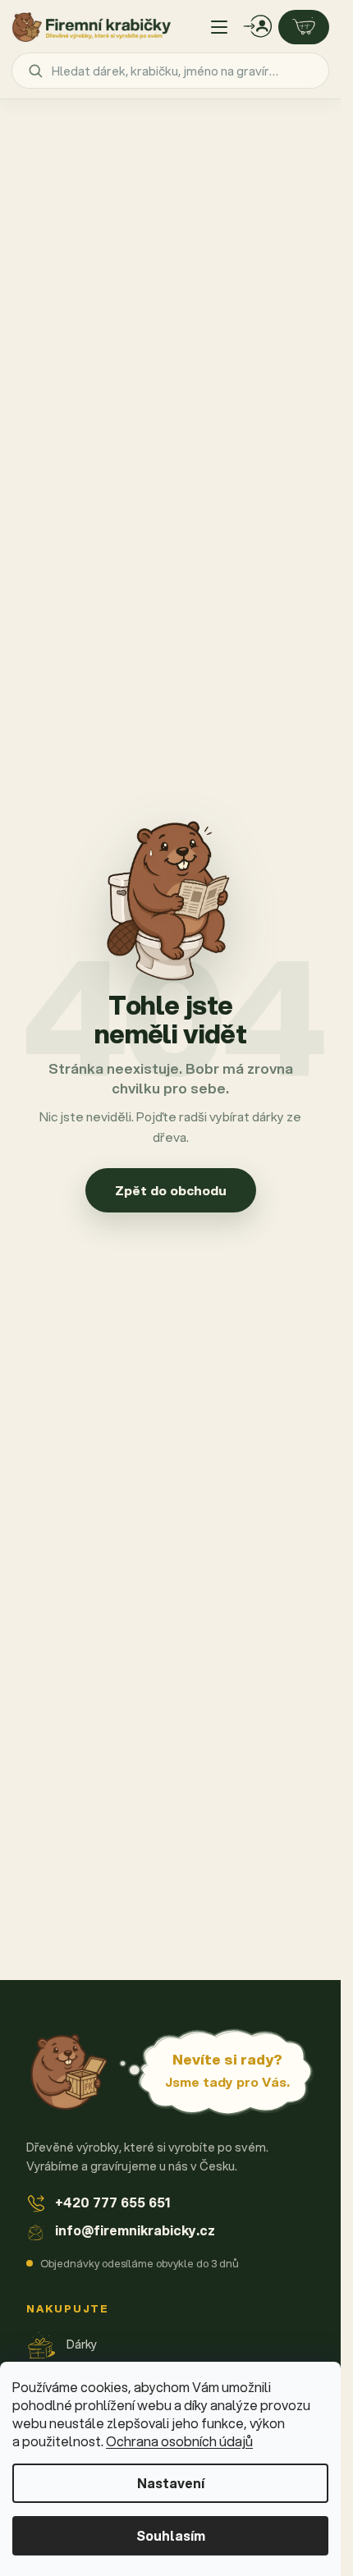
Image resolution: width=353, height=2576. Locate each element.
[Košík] (304, 27)
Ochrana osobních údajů (179, 2441)
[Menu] (219, 27)
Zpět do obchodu (171, 1190)
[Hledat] (35, 71)
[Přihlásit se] (258, 27)
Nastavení (171, 2483)
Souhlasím (171, 2535)
